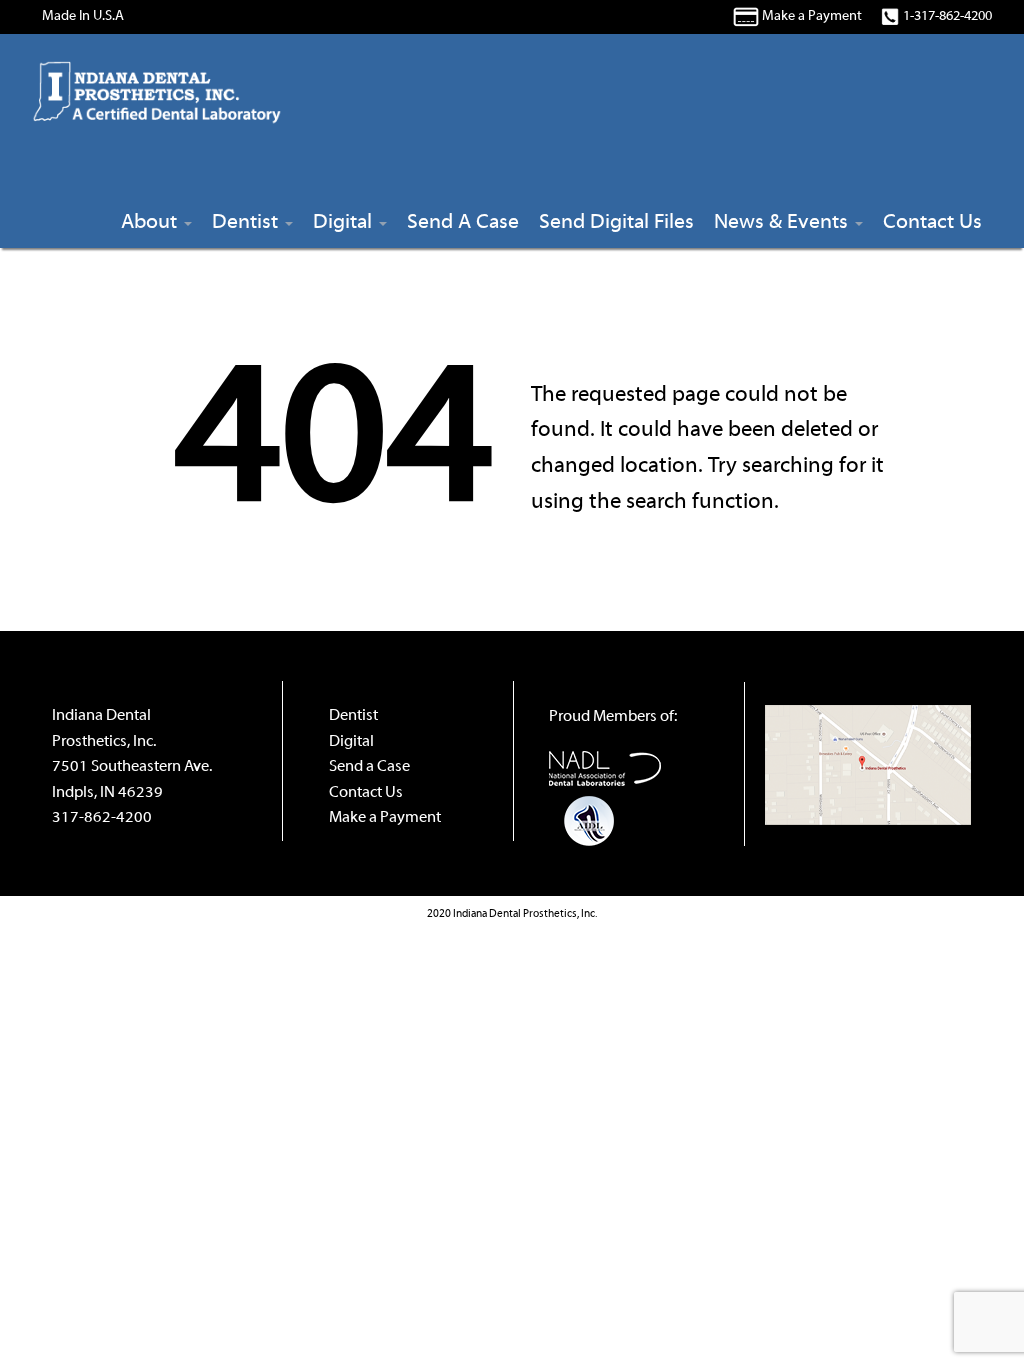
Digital (351, 742)
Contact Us (366, 793)
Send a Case (369, 767)
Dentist (353, 716)
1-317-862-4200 (947, 16)
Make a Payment (812, 16)
